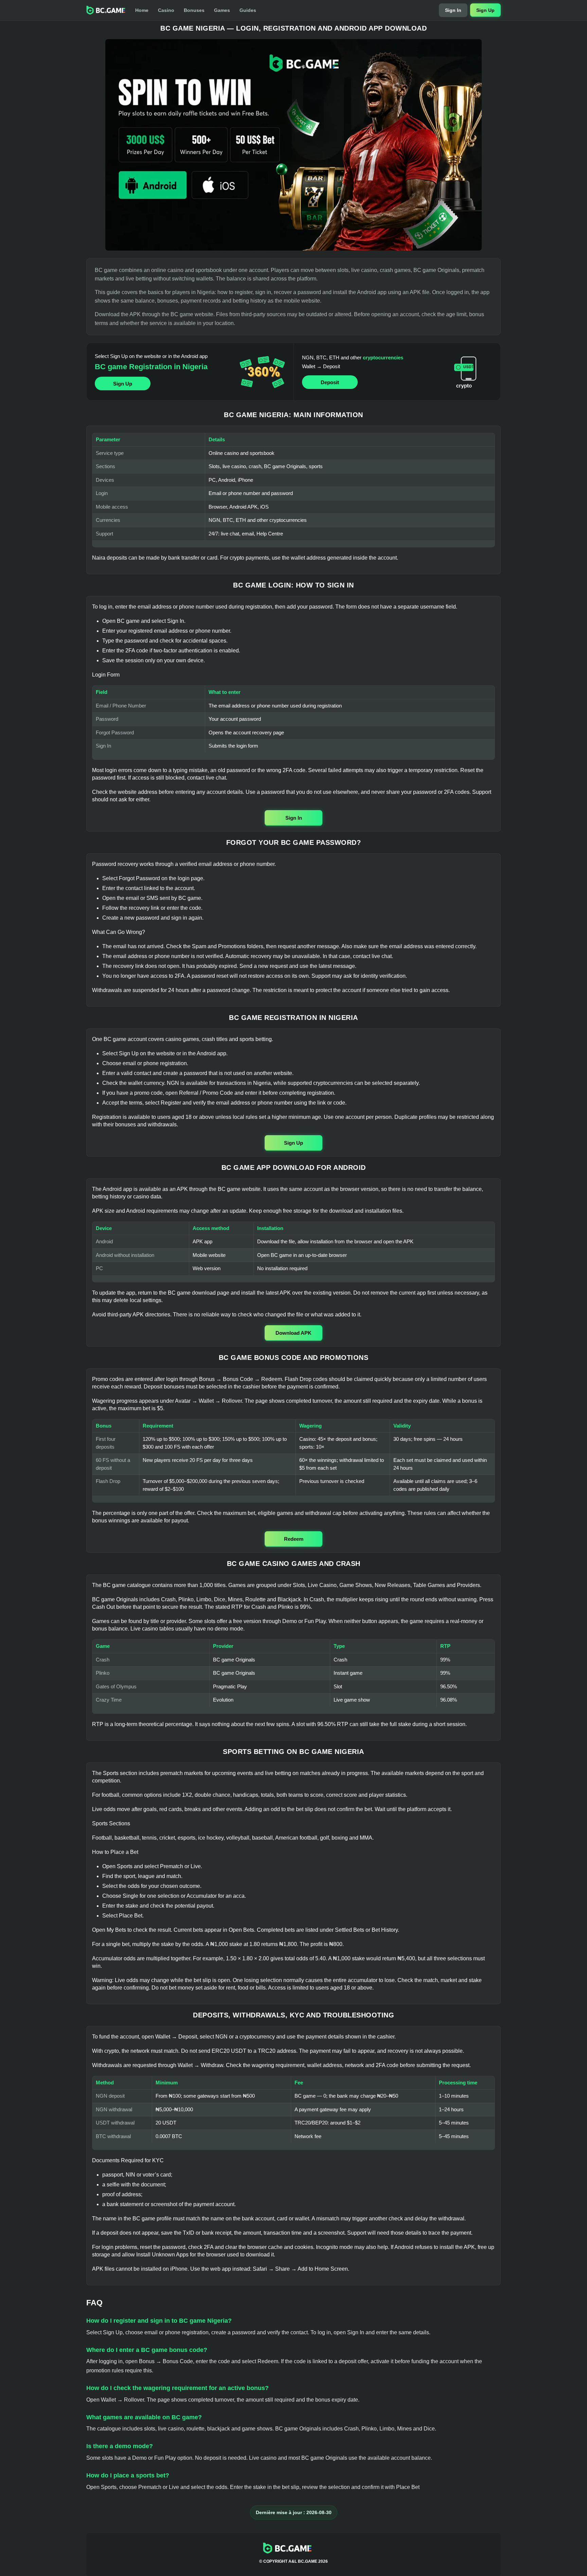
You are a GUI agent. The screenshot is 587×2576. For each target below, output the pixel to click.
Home (142, 10)
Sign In (453, 10)
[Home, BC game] (106, 10)
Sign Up (485, 10)
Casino (166, 10)
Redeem (294, 1539)
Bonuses (194, 10)
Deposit (330, 382)
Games (222, 10)
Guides (248, 10)
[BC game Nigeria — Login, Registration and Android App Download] (293, 145)
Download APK (293, 1333)
